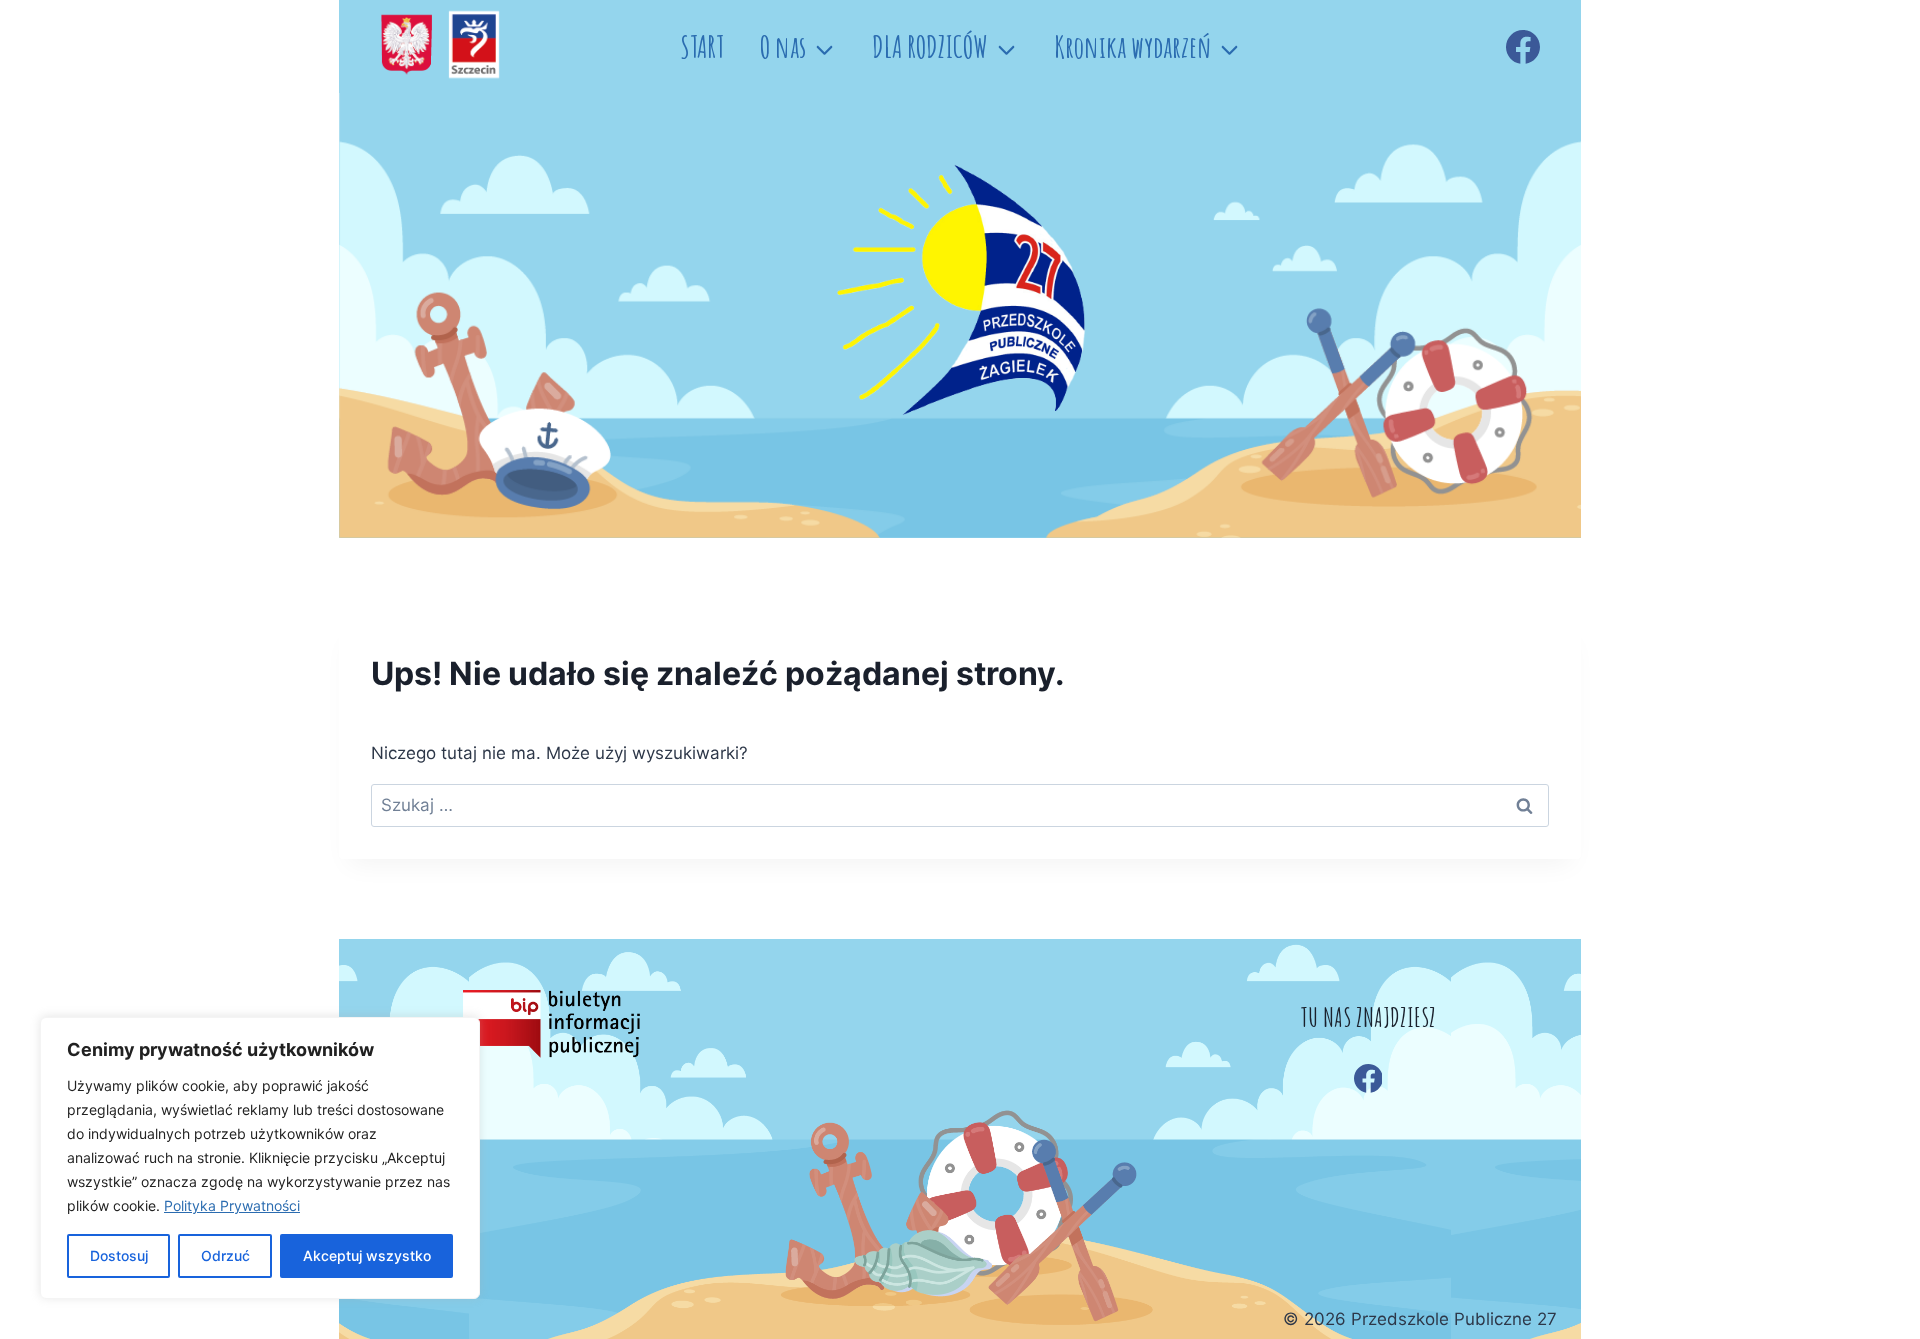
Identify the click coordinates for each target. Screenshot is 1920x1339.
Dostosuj (119, 1255)
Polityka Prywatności (232, 1205)
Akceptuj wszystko (367, 1255)
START (702, 46)
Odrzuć (225, 1255)
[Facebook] (1523, 47)
